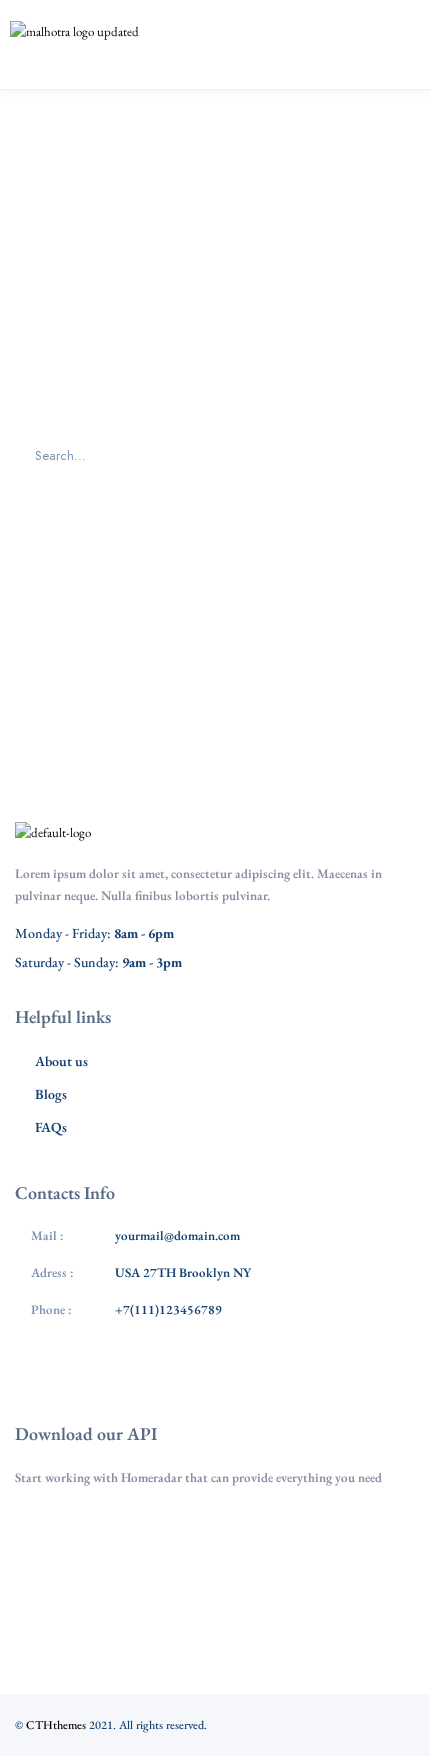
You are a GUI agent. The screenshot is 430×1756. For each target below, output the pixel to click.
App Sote (225, 1533)
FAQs (51, 1127)
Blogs (51, 1094)
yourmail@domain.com (177, 1235)
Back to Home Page (215, 569)
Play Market (225, 1593)
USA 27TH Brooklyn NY (183, 1272)
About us (61, 1061)
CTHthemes (56, 1725)
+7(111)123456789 (168, 1309)
